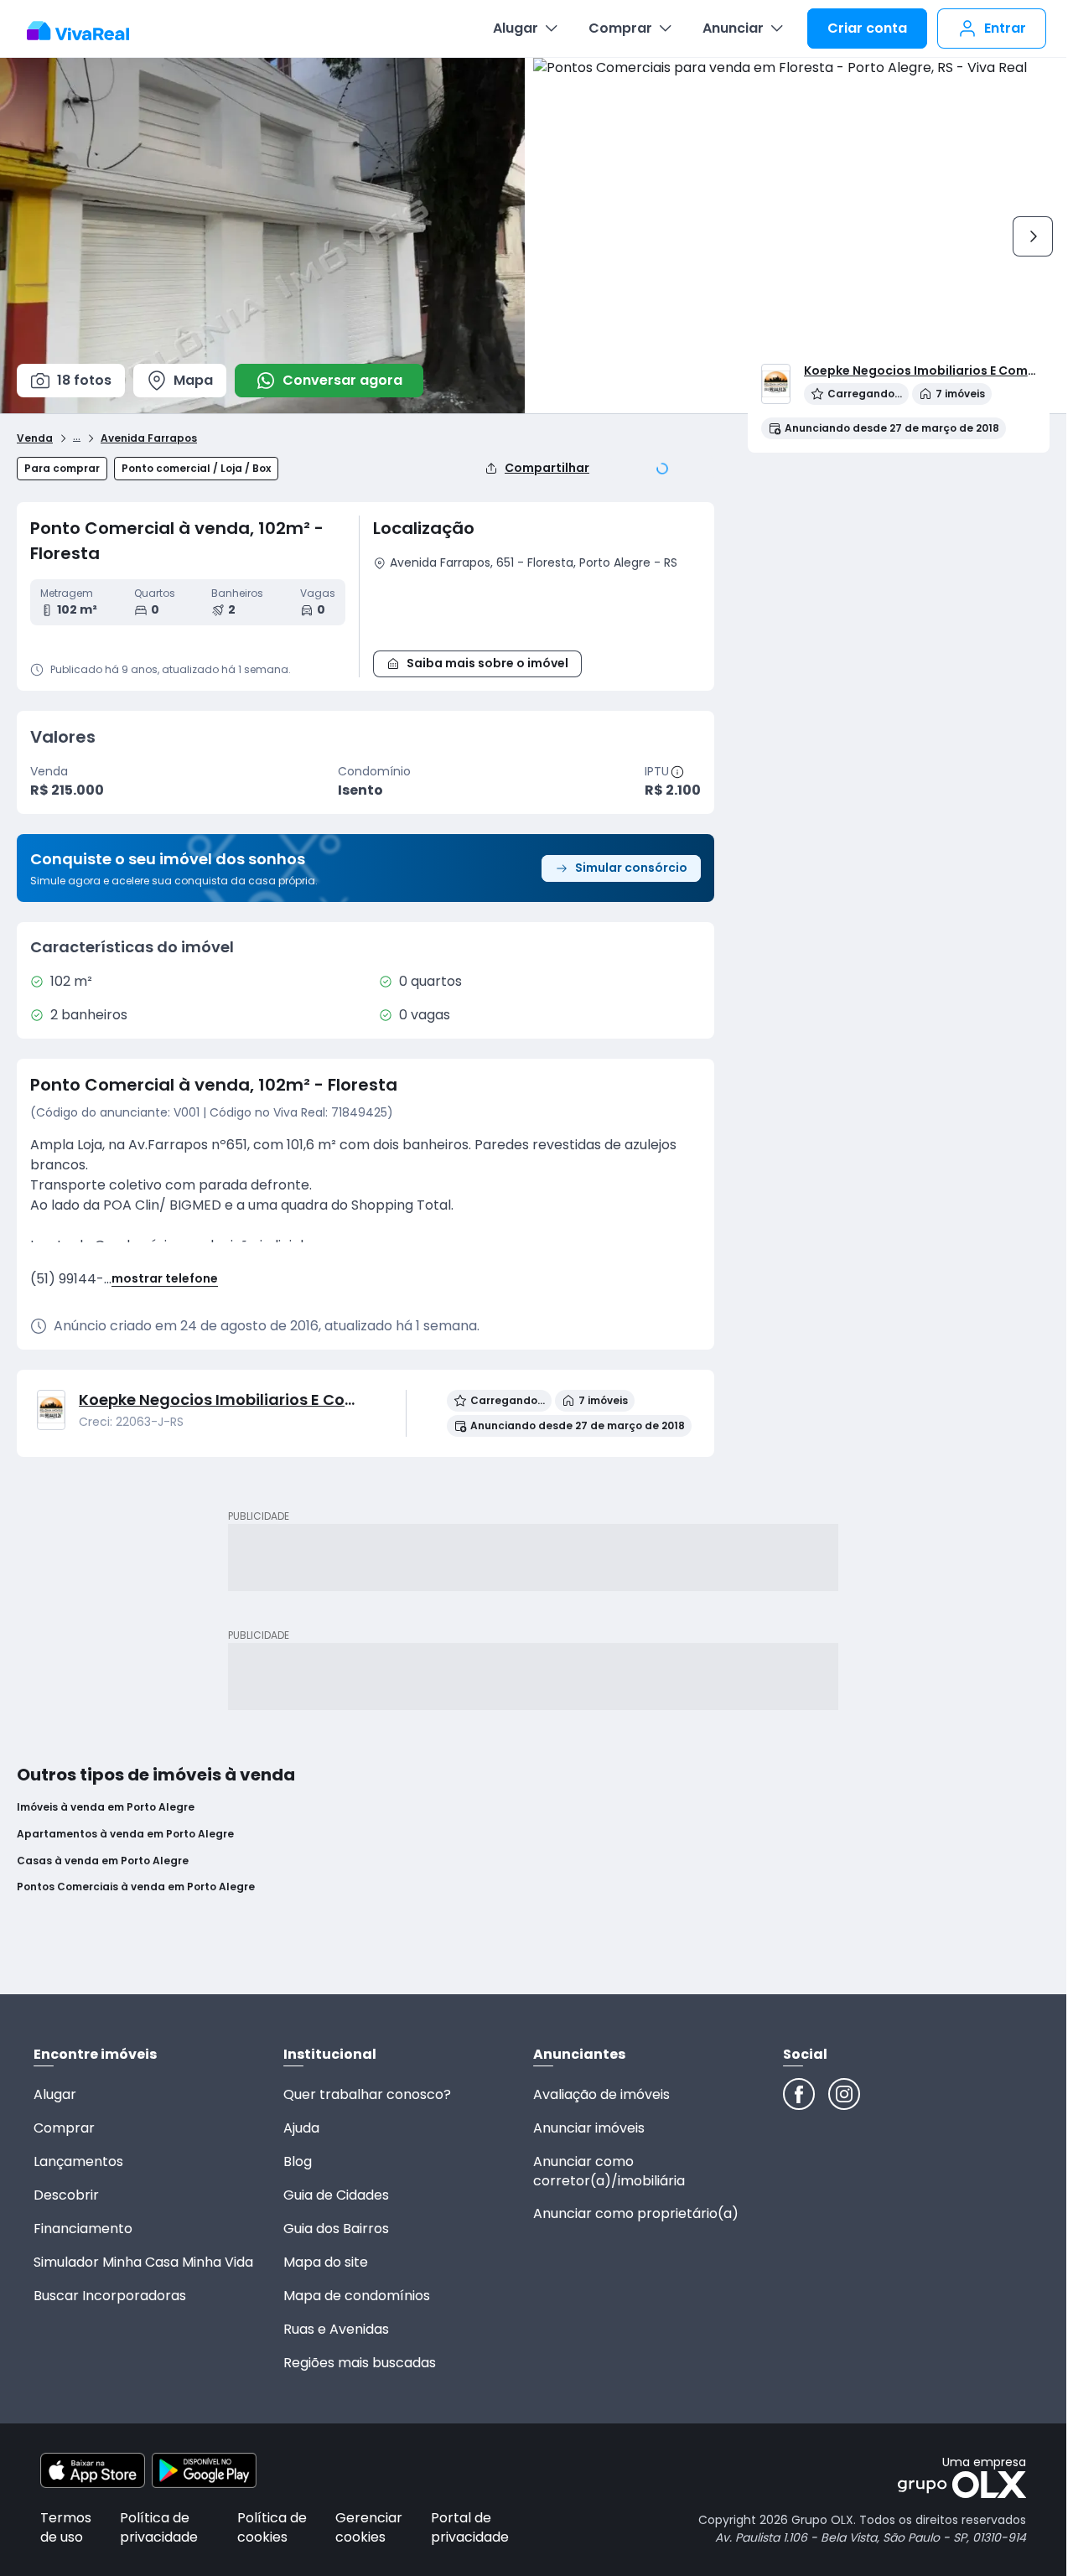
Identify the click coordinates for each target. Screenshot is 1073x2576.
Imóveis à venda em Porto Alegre (106, 1807)
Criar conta (867, 28)
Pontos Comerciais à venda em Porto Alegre (136, 1887)
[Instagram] (844, 2094)
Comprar (620, 28)
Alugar (516, 28)
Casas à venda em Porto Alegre (103, 1861)
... (77, 436)
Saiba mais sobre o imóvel (487, 663)
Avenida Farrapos (149, 438)
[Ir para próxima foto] (1033, 236)
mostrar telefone (165, 1279)
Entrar (1005, 28)
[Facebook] (799, 2094)
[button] (537, 608)
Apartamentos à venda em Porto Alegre (125, 1834)
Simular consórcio (631, 868)
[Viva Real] (87, 31)
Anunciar (733, 28)
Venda (35, 438)
